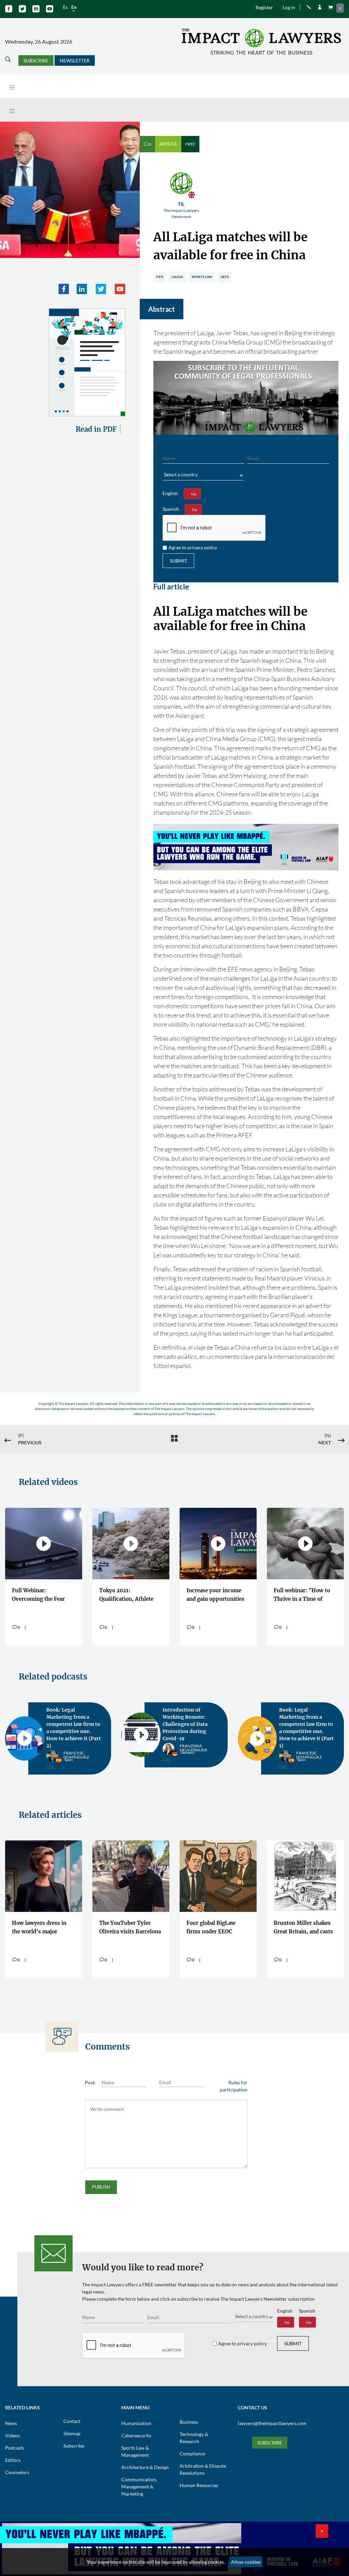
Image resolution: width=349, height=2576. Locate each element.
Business (189, 2408)
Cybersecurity (136, 2421)
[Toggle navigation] (12, 87)
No (194, 494)
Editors (13, 2446)
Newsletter (75, 60)
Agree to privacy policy (193, 547)
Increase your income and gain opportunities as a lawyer (215, 1596)
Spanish (171, 509)
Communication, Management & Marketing (139, 2472)
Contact (72, 2407)
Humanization (136, 2409)
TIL (181, 210)
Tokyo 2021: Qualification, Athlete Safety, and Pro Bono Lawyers (126, 1596)
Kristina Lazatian (189, 1735)
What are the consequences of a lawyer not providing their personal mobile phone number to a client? (126, 1914)
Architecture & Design (145, 2453)
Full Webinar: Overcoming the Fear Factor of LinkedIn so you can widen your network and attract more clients (39, 1596)
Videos (12, 2421)
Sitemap (72, 2419)
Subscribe (36, 60)
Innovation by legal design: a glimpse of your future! (187, 1717)
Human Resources (199, 2471)
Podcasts (15, 2433)
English (170, 493)
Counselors (17, 2458)
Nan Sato (73, 1742)
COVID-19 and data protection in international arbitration (302, 1721)
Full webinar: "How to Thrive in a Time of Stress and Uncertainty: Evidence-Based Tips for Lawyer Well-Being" (305, 1596)
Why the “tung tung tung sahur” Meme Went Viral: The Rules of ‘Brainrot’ (305, 1914)
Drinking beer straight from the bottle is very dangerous (215, 1914)
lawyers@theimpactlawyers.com (272, 2409)
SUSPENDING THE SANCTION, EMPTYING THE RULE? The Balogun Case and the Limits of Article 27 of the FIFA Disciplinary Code (42, 1914)
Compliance (192, 2439)
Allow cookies (246, 2562)
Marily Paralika (314, 1742)
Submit (178, 561)
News (11, 2409)
